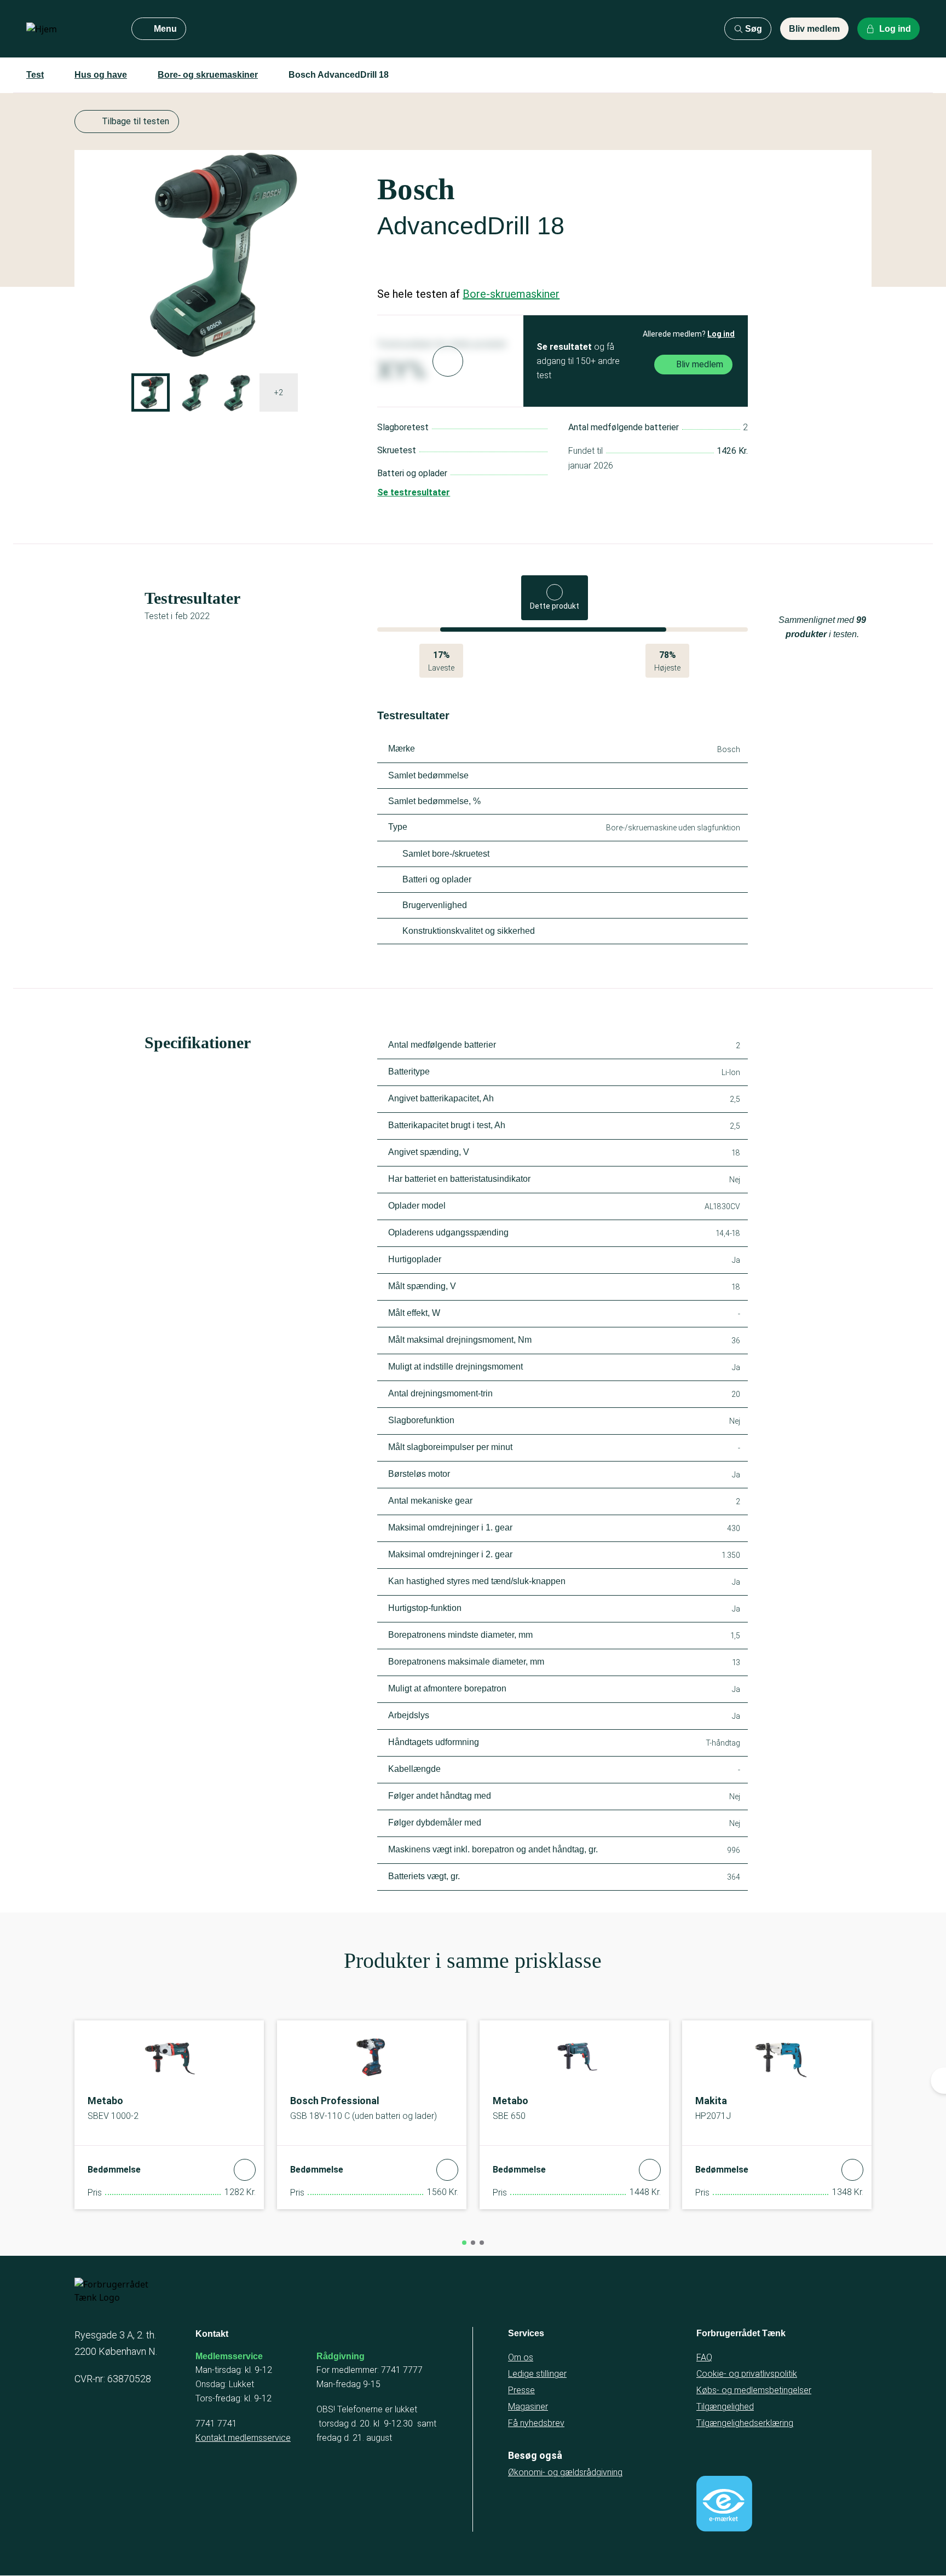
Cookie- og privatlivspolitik (747, 2374)
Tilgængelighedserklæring (745, 2423)
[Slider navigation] (464, 2243)
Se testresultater (414, 492)
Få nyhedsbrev (536, 2423)
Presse (521, 2390)
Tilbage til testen (135, 121)
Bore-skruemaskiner (511, 294)
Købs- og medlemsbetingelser (754, 2390)
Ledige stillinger (537, 2374)
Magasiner (528, 2407)
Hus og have (101, 75)
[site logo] (70, 29)
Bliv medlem (814, 29)
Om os (521, 2357)
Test (35, 75)
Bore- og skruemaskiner (208, 75)
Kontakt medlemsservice (243, 2438)
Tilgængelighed (725, 2407)
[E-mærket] (724, 2504)
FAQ (704, 2357)
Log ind (721, 334)
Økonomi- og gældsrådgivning (565, 2472)
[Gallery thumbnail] (151, 392)
